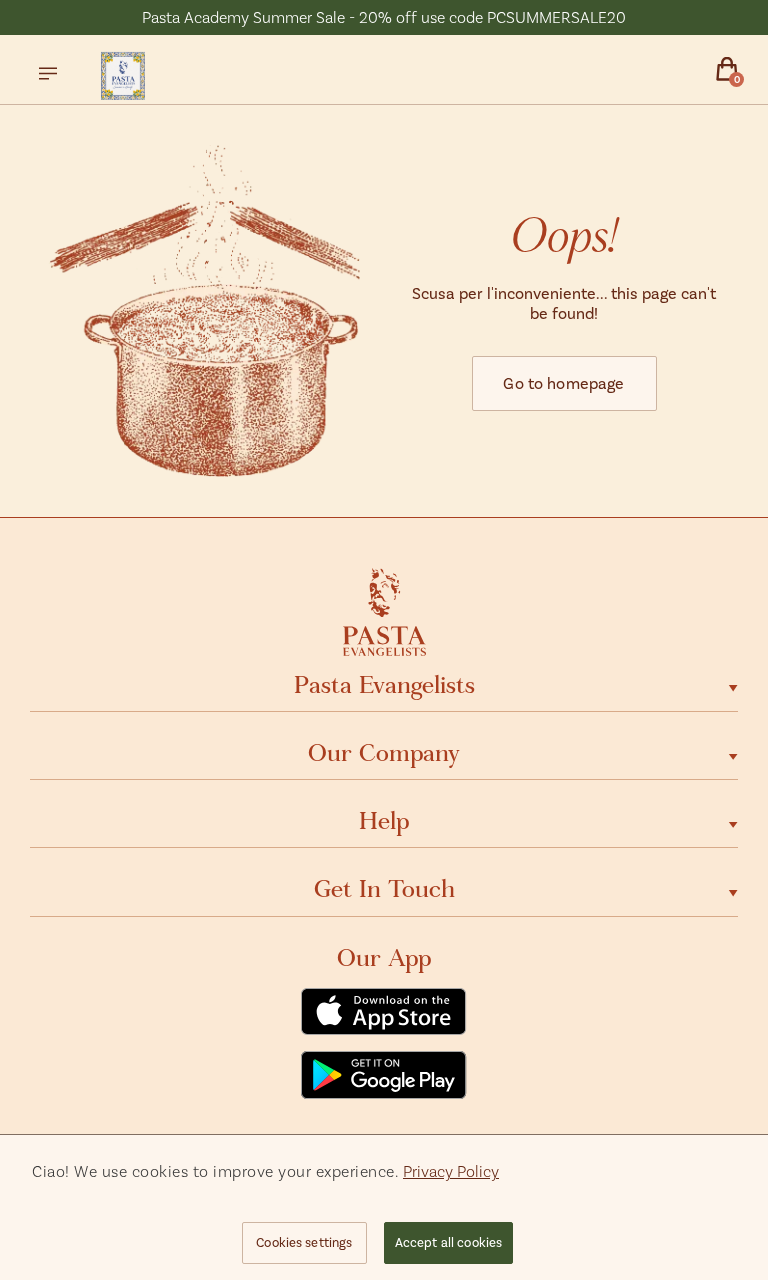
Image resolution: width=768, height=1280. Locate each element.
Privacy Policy (451, 1170)
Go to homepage (563, 382)
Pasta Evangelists (384, 685)
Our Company (384, 753)
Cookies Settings (304, 1242)
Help (384, 821)
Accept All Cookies (448, 1242)
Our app (384, 958)
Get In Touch (384, 889)
